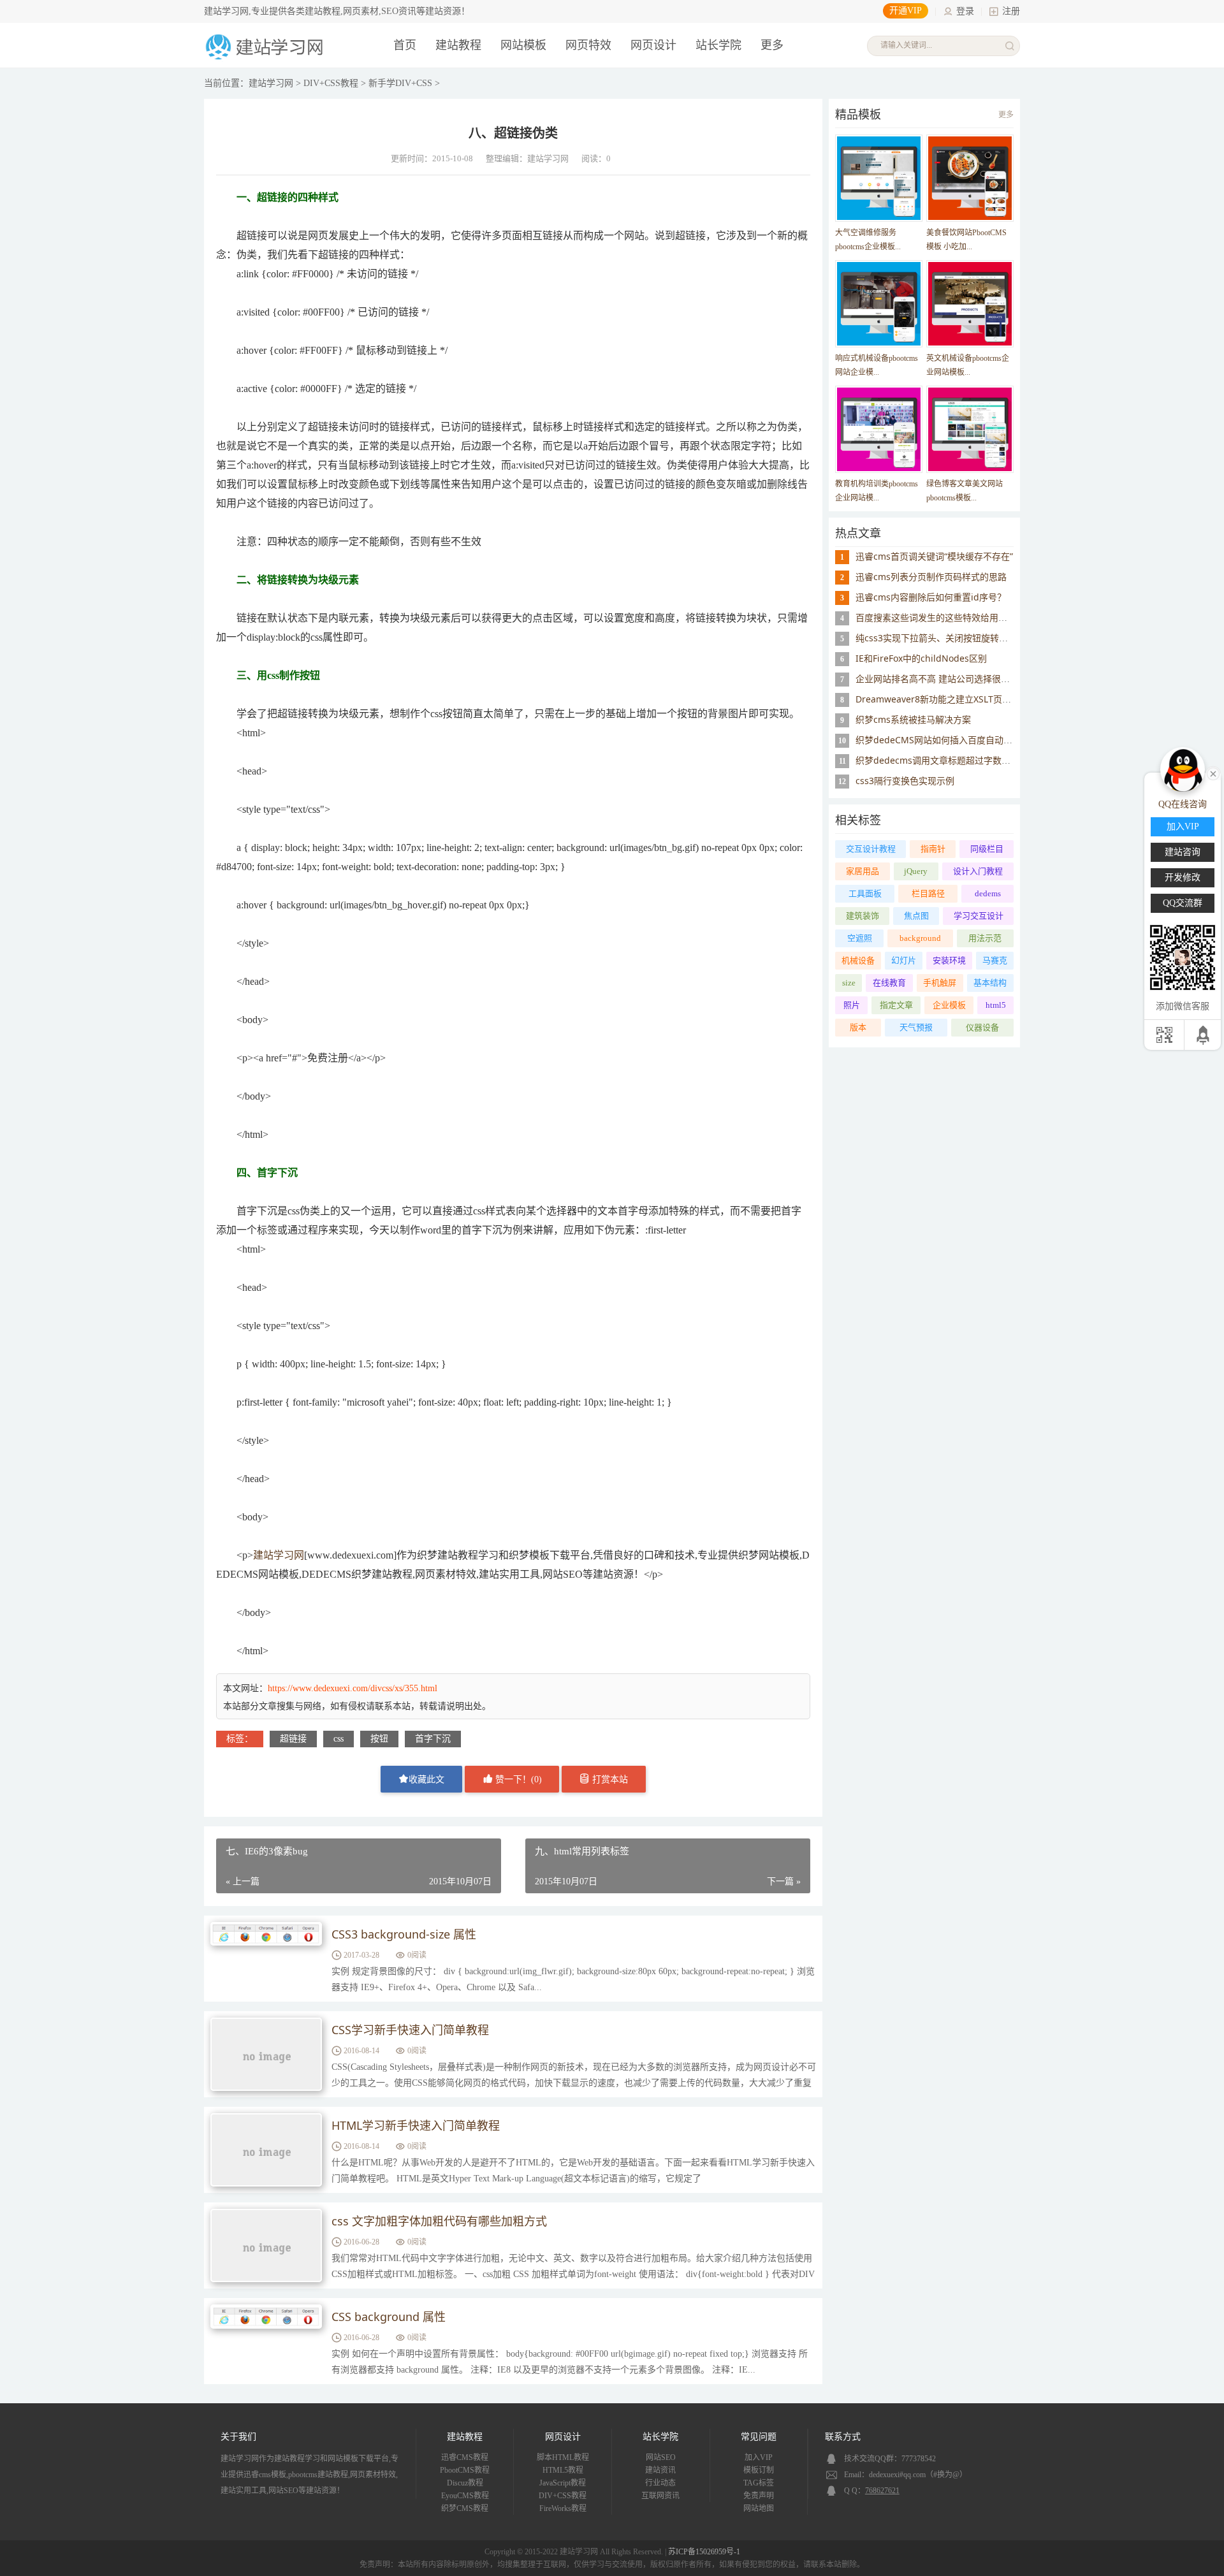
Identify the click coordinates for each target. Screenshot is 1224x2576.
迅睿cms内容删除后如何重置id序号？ (931, 597)
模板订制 (759, 2470)
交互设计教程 (871, 849)
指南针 (933, 849)
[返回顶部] (1204, 1035)
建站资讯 (660, 2470)
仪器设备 (982, 1027)
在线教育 (889, 983)
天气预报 (916, 1027)
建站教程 (458, 45)
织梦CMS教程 (465, 2508)
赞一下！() (517, 1779)
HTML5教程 (563, 2470)
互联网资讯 (660, 2496)
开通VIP (906, 11)
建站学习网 (271, 83)
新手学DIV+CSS (400, 83)
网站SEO (661, 2457)
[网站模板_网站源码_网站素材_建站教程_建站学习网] (266, 58)
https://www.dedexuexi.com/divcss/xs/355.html (353, 1688)
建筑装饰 (863, 916)
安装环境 (949, 960)
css (339, 1739)
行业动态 (660, 2483)
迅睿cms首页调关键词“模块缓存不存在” (934, 556)
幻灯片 (904, 960)
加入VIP (759, 2457)
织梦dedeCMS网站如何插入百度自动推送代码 (947, 740)
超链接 (293, 1739)
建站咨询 (1183, 852)
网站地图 (759, 2508)
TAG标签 (759, 2483)
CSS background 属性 (389, 2317)
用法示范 (985, 938)
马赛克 (995, 960)
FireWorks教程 (563, 2508)
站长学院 (718, 45)
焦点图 (916, 916)
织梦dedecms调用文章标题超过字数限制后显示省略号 (964, 760)
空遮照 (860, 938)
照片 (852, 1005)
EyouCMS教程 (465, 2496)
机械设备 (858, 960)
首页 (405, 45)
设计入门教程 (978, 871)
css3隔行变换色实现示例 (905, 781)
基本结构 (990, 983)
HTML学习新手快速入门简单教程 (416, 2125)
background (920, 938)
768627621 (882, 2491)
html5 (996, 1005)
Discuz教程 (465, 2483)
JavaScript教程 (563, 2483)
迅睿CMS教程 (465, 2457)
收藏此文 (426, 1779)
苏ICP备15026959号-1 (704, 2552)
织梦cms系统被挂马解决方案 (913, 719)
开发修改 (1183, 877)
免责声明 (759, 2496)
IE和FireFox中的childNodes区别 (921, 658)
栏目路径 (928, 893)
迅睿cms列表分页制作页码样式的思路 (931, 577)
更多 (1006, 115)
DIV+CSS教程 (331, 83)
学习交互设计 (979, 916)
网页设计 (653, 45)
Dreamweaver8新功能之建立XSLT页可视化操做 (951, 699)
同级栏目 (987, 849)
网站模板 (523, 45)
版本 (858, 1027)
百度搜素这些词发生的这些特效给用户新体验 (945, 617)
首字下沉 (433, 1739)
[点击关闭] (1213, 773)
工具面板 (865, 893)
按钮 (379, 1739)
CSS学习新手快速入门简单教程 (410, 2030)
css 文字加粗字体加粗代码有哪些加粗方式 (439, 2221)
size (849, 983)
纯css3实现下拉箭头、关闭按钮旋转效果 (936, 638)
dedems (988, 893)
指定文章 (896, 1005)
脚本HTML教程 (563, 2457)
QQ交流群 (1183, 903)
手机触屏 (940, 983)
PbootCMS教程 (465, 2470)
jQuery (916, 871)
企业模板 (949, 1005)
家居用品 (863, 871)
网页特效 (588, 45)
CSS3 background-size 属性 (404, 1934)
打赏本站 (609, 1779)
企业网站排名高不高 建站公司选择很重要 (937, 679)
